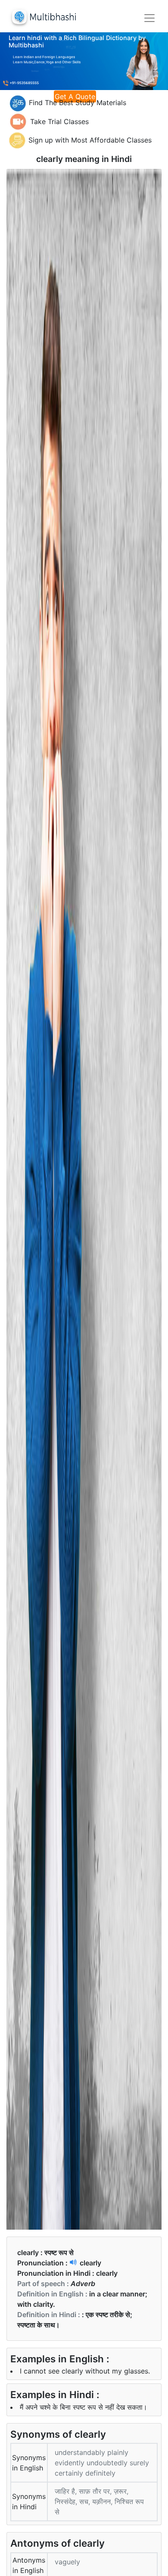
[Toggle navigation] (149, 18)
